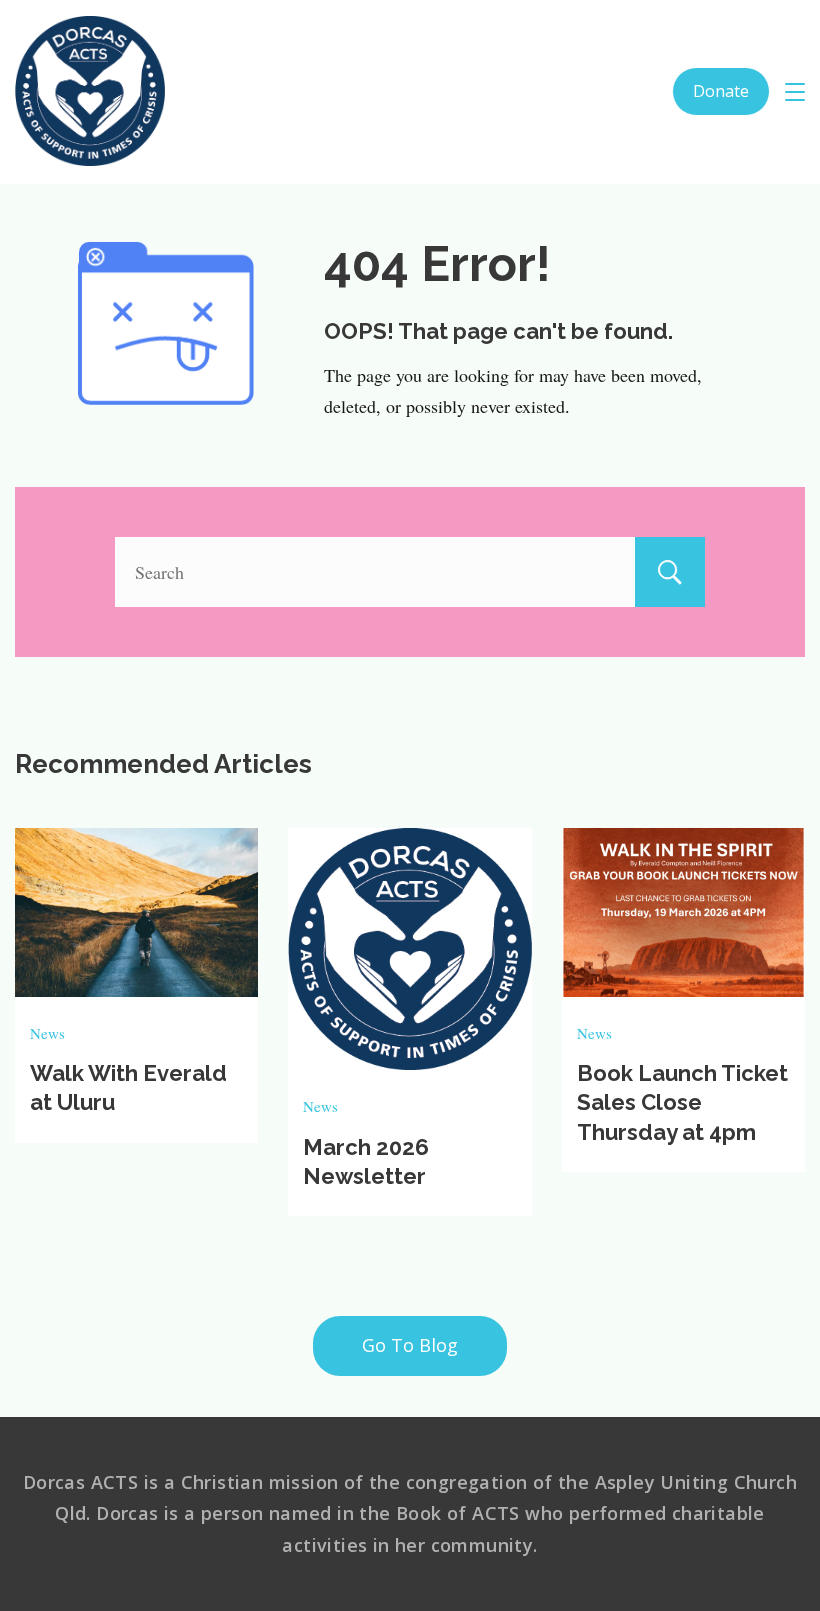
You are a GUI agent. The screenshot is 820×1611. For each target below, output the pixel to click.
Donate (721, 91)
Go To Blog (410, 1345)
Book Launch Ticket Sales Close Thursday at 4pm (682, 1102)
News (47, 1033)
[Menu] (795, 92)
